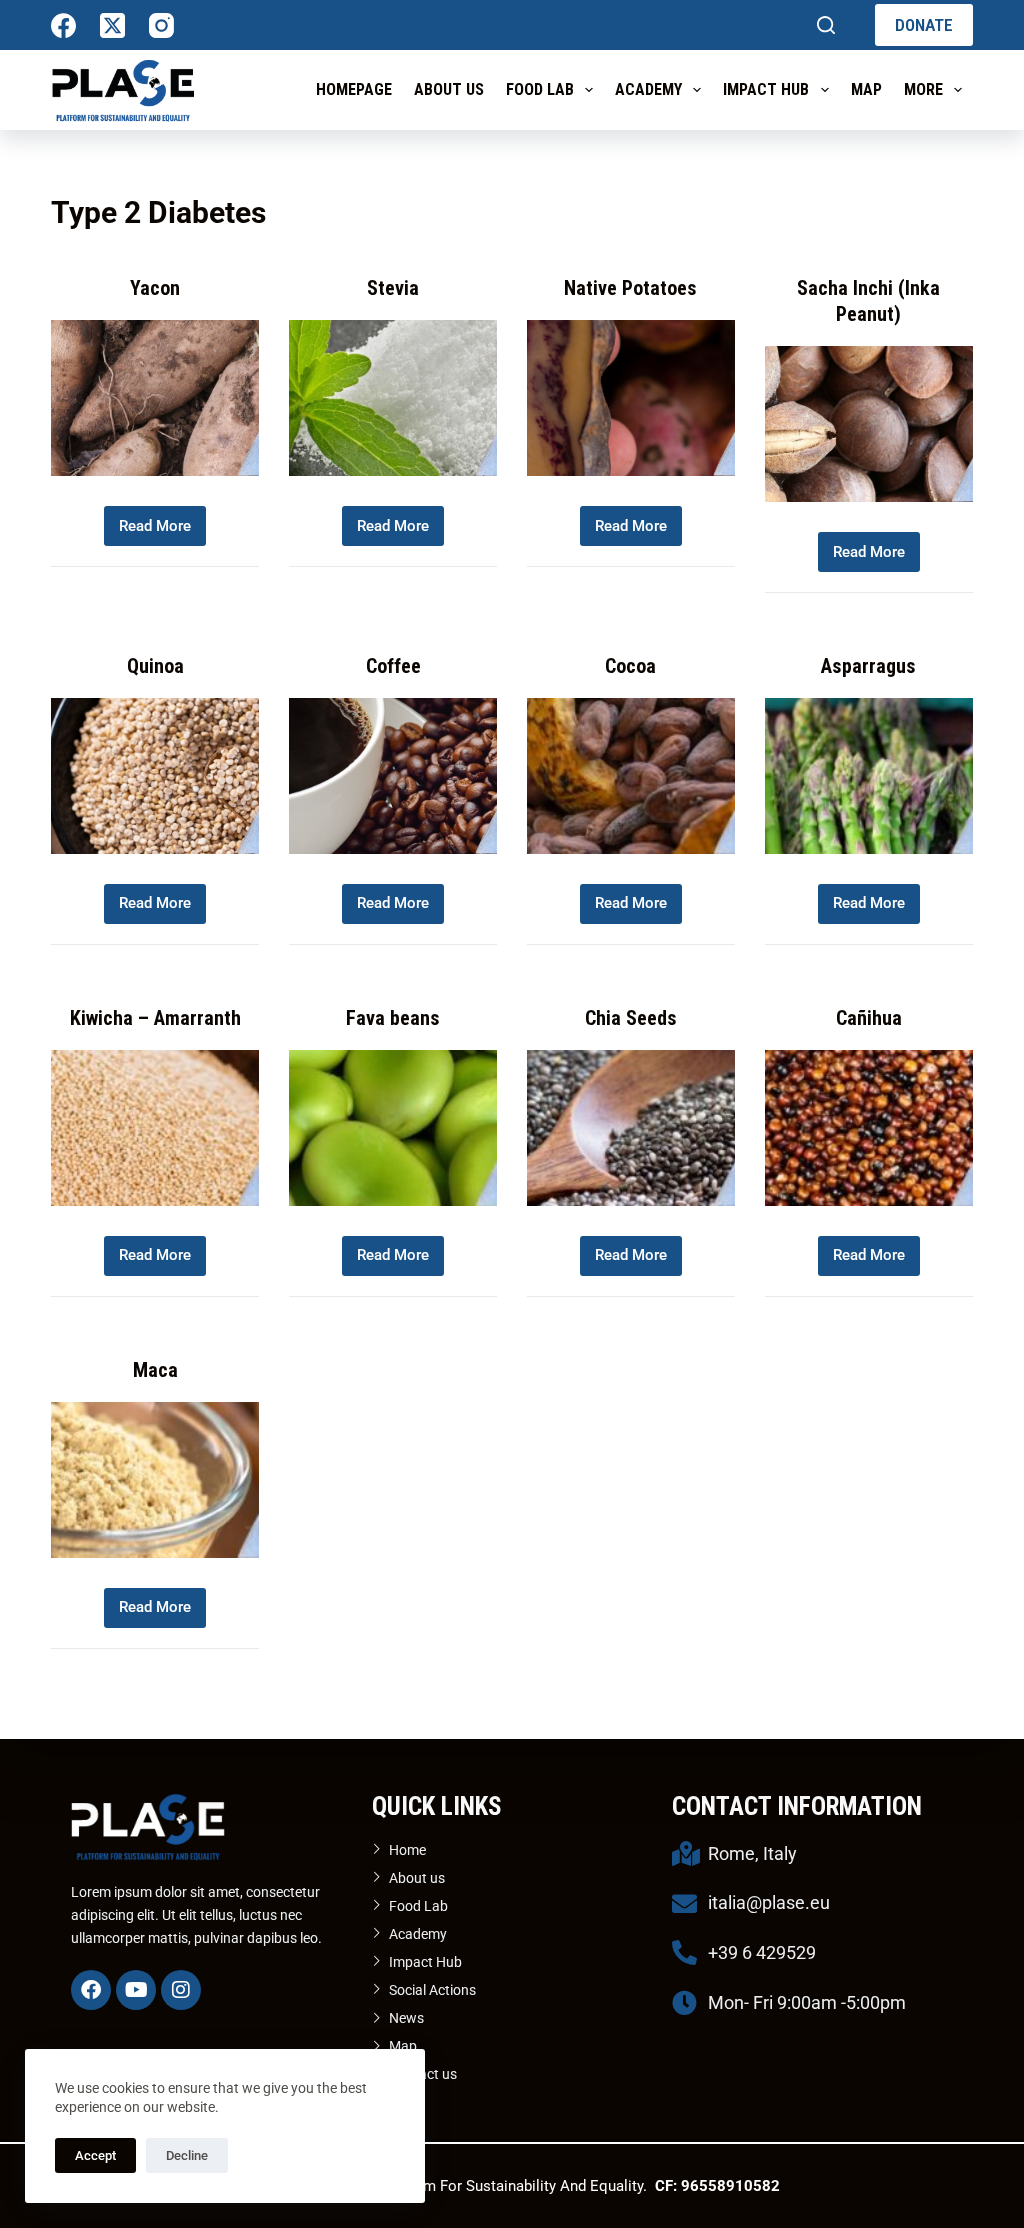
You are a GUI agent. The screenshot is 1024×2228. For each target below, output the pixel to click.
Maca (155, 1370)
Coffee (393, 666)
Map (866, 89)
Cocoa (630, 666)
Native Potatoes (630, 288)
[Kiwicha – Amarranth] (155, 1128)
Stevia (393, 288)
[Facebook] (63, 25)
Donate (924, 25)
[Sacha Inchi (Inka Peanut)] (869, 424)
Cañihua (869, 1018)
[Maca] (155, 1480)
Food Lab (540, 89)
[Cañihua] (869, 1128)
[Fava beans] (393, 1128)
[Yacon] (155, 398)
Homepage (354, 89)
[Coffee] (393, 776)
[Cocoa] (631, 776)
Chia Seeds (631, 1018)
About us (449, 89)
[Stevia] (393, 398)
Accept (95, 2155)
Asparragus (868, 666)
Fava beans (393, 1018)
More (923, 89)
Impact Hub (766, 89)
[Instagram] (161, 25)
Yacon (155, 288)
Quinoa (155, 666)
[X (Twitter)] (112, 25)
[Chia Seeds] (631, 1128)
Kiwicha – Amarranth (155, 1018)
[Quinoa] (155, 776)
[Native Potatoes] (631, 398)
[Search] (826, 25)
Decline (187, 2155)
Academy (648, 89)
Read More (157, 520)
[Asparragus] (869, 776)
